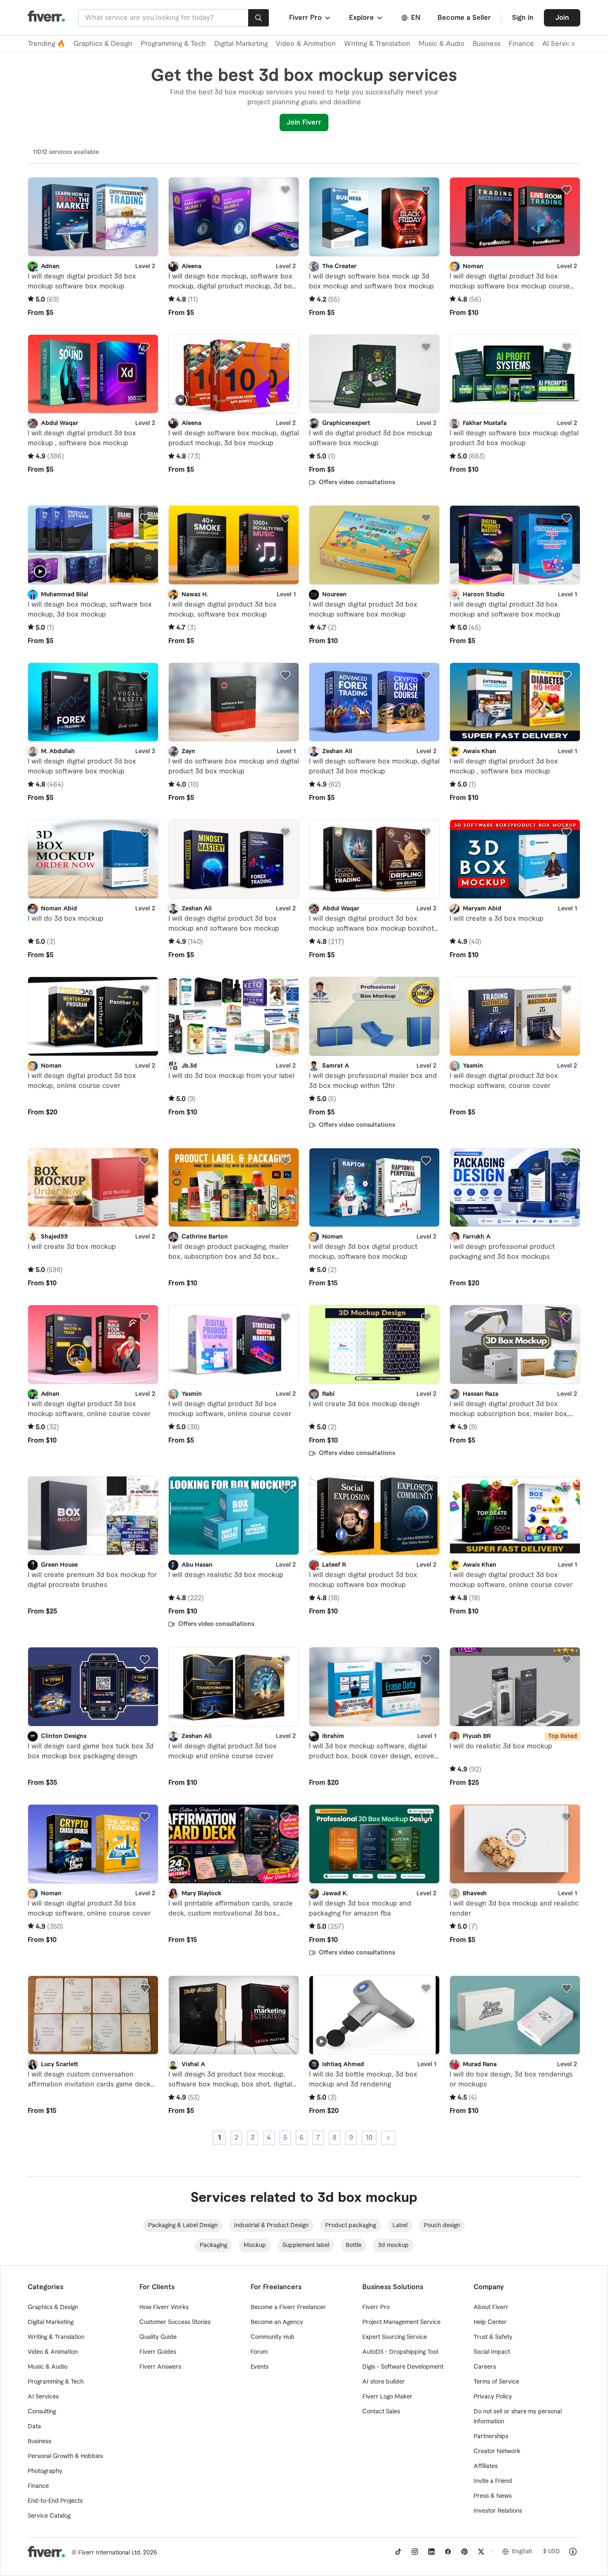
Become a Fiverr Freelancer (288, 2307)
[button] (310, 18)
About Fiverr (491, 2307)
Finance (521, 44)
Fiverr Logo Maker (387, 2397)
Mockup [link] (255, 2245)
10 (369, 2138)
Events (260, 2367)
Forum (259, 2352)
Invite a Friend (493, 2481)
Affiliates (486, 2466)
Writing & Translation (377, 44)
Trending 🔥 (47, 44)
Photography (45, 2471)
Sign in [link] (523, 18)
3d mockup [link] (393, 2245)
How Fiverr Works (164, 2307)
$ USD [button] (552, 2552)
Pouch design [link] (442, 2225)
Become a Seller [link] (464, 18)
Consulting (42, 2412)
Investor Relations (498, 2511)
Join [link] (562, 18)
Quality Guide (158, 2337)
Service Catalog (49, 2516)
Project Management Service (401, 2322)
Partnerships (491, 2437)
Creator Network (497, 2451)
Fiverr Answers (160, 2367)
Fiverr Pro (376, 2307)
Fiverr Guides (158, 2352)
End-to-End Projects (55, 2501)
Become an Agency (277, 2322)
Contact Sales (381, 2412)
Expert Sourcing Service (395, 2337)
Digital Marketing (241, 44)
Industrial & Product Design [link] (271, 2225)
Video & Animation (306, 44)
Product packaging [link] (351, 2225)
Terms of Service (496, 2382)
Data (34, 2427)
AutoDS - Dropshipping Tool (400, 2352)
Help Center (490, 2322)
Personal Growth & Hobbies (65, 2456)
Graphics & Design (103, 44)
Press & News (493, 2496)
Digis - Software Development (403, 2367)
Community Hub (273, 2337)
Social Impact (492, 2352)
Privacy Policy (493, 2397)
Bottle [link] (354, 2245)
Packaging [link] (213, 2245)
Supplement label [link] (306, 2245)
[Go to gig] (93, 217)
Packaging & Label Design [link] (183, 2225)
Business (487, 44)
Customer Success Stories (175, 2322)
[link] (398, 2552)
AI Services (43, 2397)
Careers (485, 2367)
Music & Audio (442, 44)
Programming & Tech (173, 44)
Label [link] (400, 2225)
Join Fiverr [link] (304, 122)
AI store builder (384, 2382)
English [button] (522, 2552)
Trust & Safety (493, 2337)
